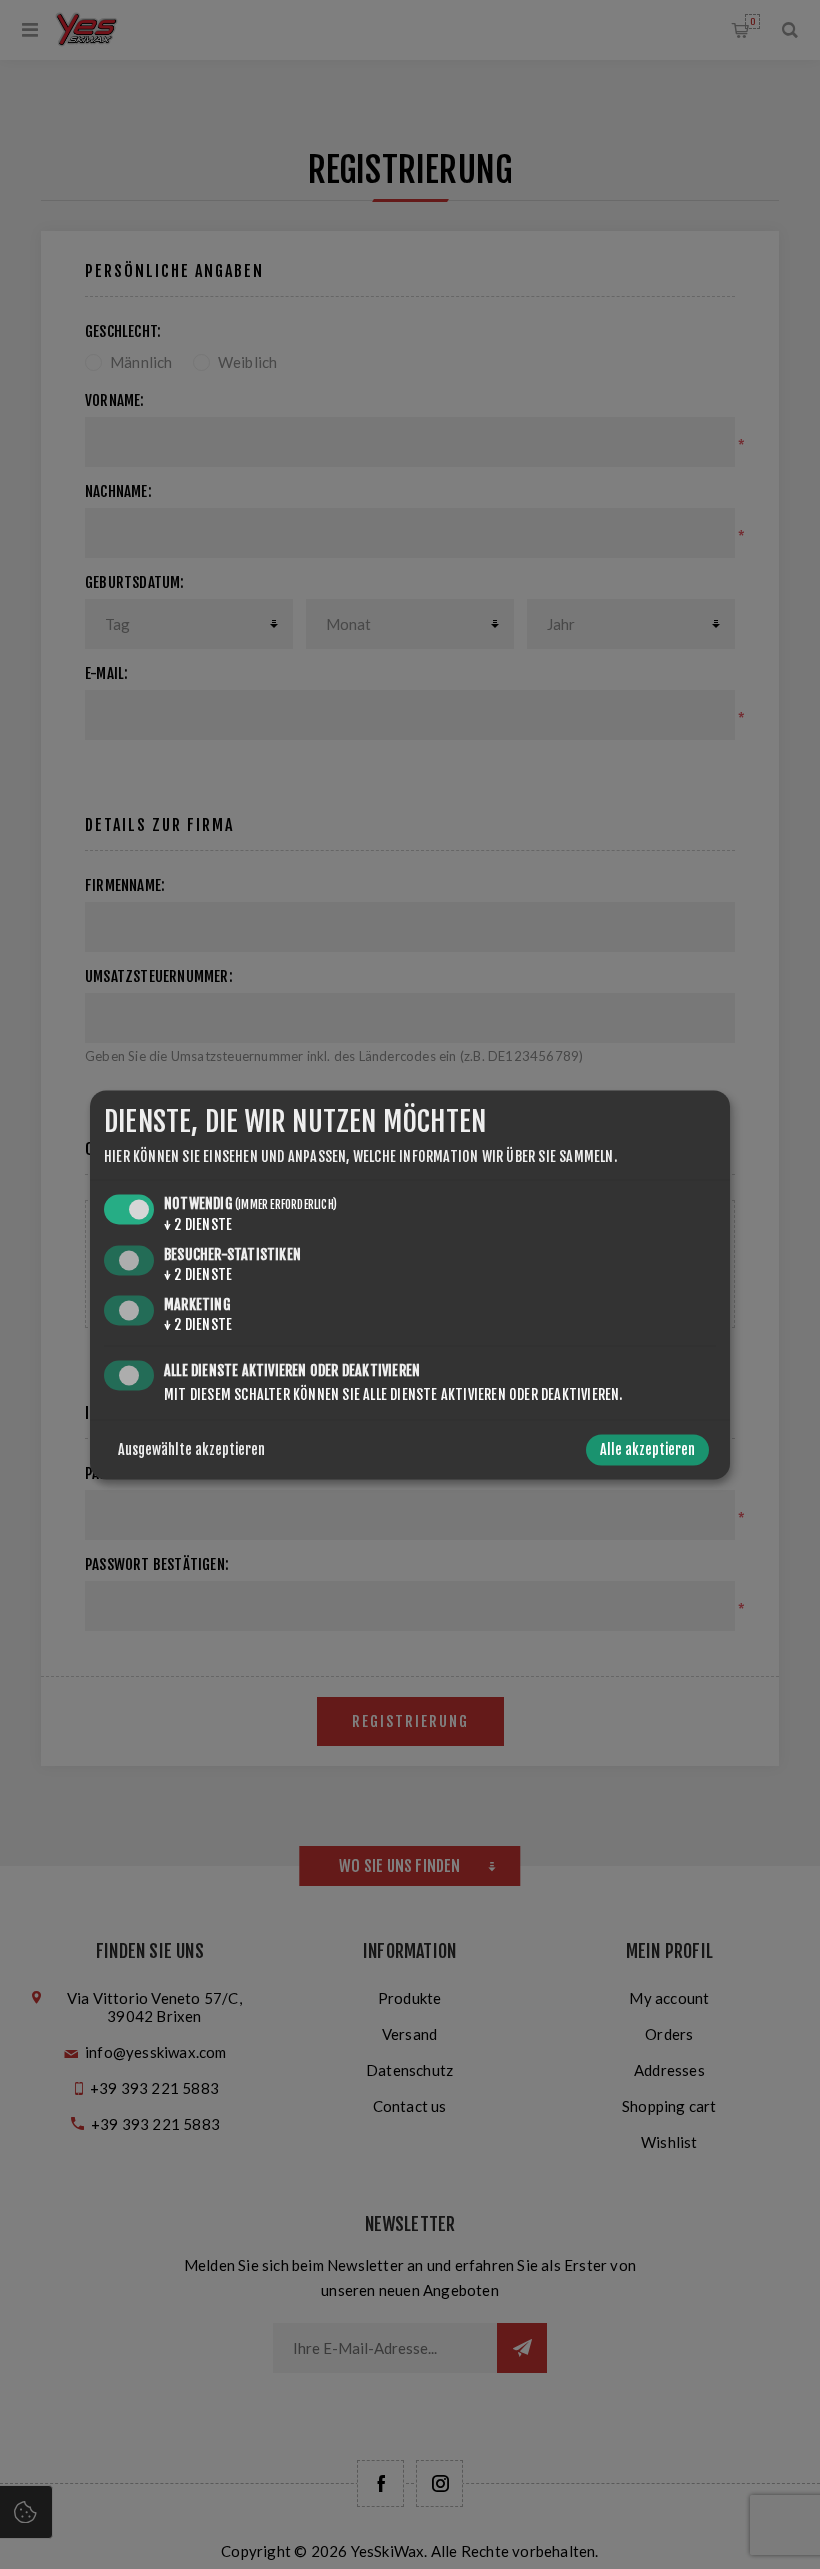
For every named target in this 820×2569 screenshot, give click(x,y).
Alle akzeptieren (647, 1449)
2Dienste (198, 1225)
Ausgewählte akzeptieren (191, 1449)
